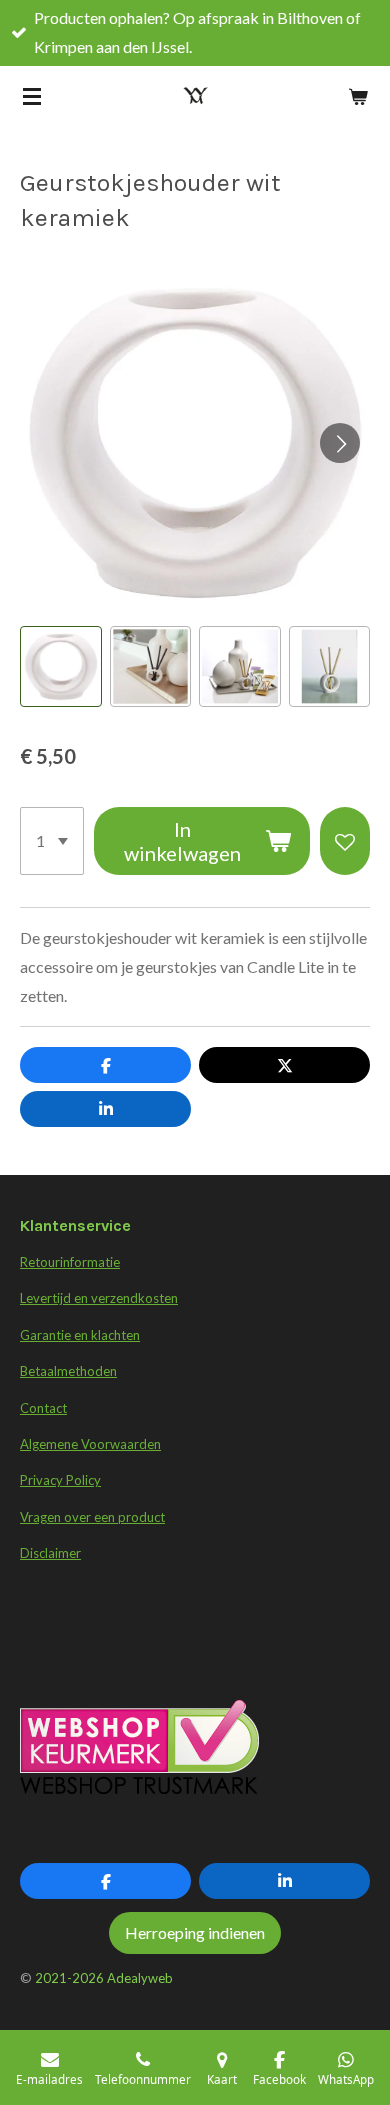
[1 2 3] (52, 841)
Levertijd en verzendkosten (99, 1298)
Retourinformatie (70, 1262)
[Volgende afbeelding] (340, 443)
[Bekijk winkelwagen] (358, 96)
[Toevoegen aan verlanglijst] (345, 841)
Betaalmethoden (68, 1371)
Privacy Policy (60, 1480)
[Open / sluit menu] (32, 96)
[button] (61, 667)
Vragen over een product (92, 1517)
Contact (43, 1408)
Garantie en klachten (80, 1335)
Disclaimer (50, 1553)
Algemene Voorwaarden (90, 1444)
